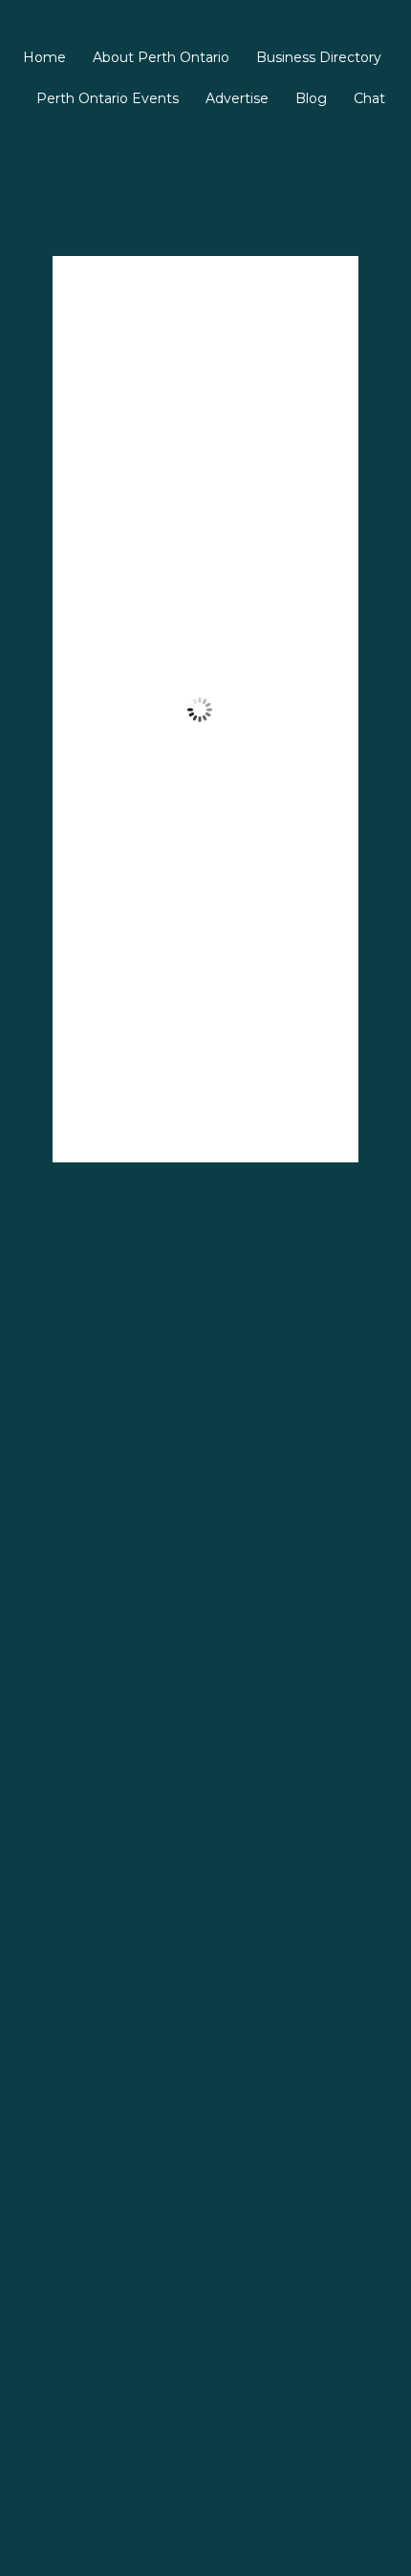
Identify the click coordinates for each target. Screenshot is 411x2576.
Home (44, 57)
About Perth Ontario (161, 57)
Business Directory (319, 57)
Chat (369, 98)
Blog (311, 98)
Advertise (237, 98)
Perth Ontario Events (108, 98)
